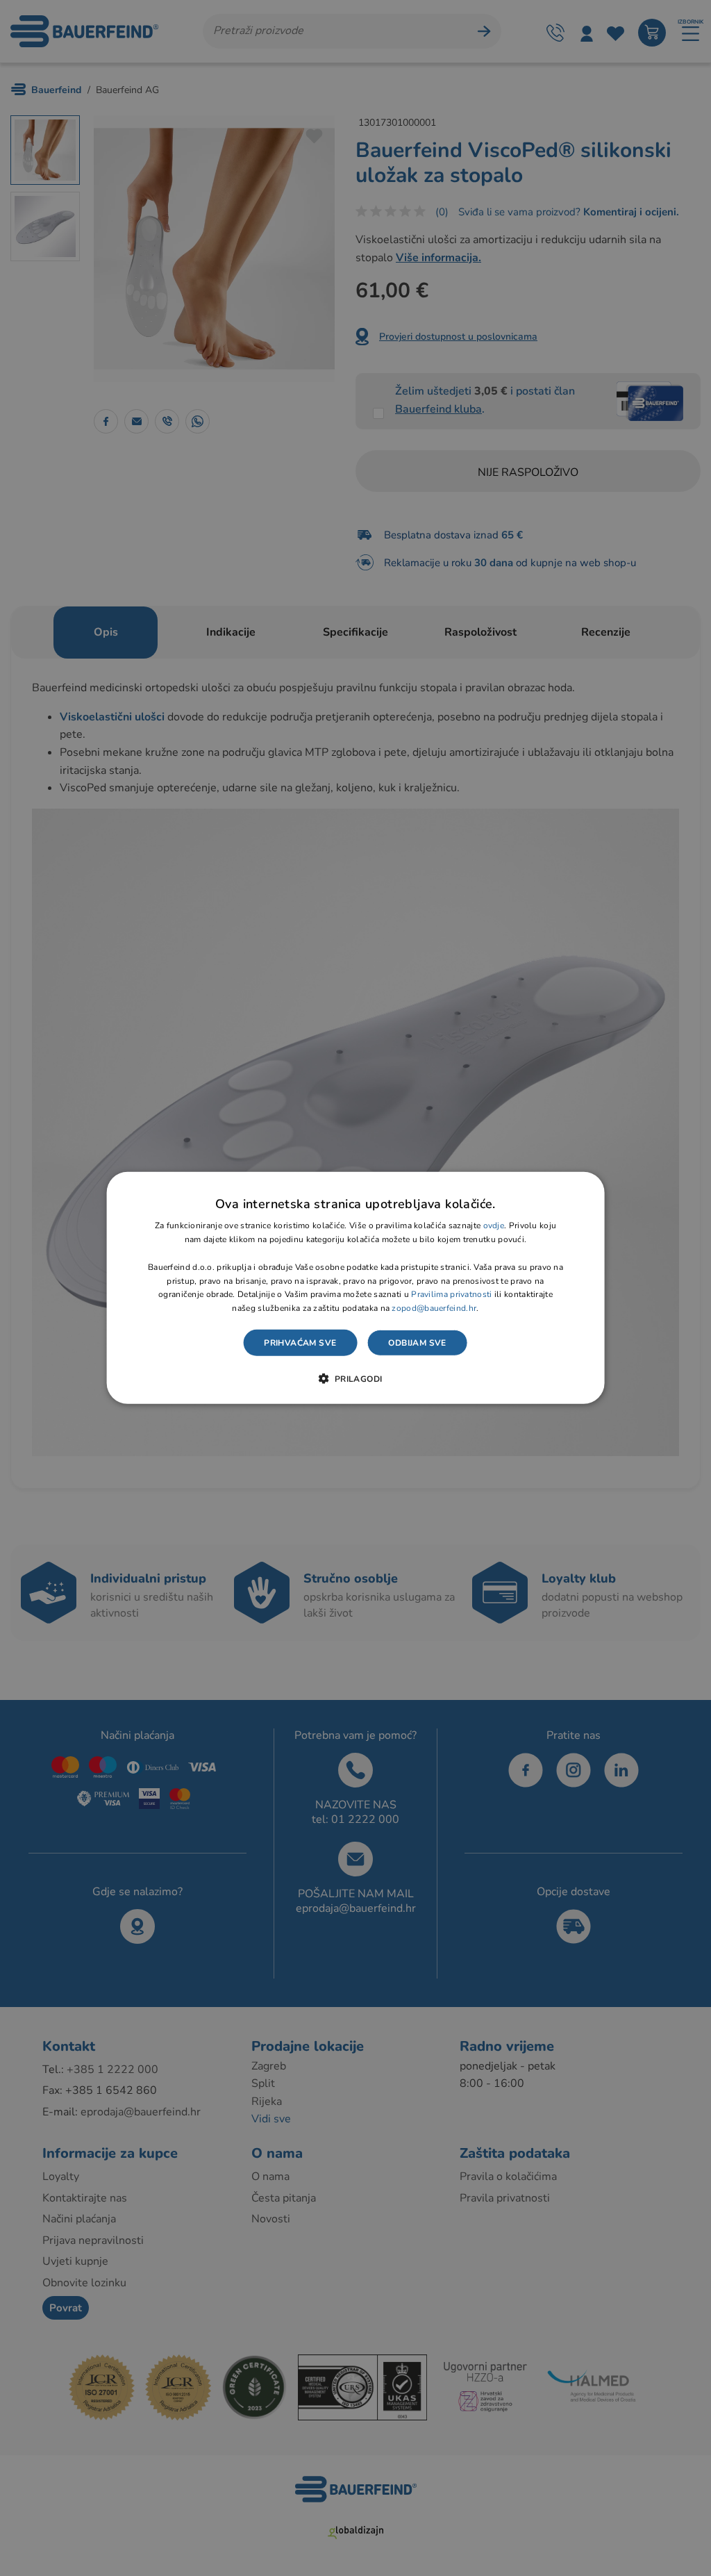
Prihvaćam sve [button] (300, 1343)
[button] (355, 1378)
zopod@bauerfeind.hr (434, 1308)
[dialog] (356, 1288)
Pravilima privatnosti (451, 1294)
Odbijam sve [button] (417, 1343)
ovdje (494, 1225)
